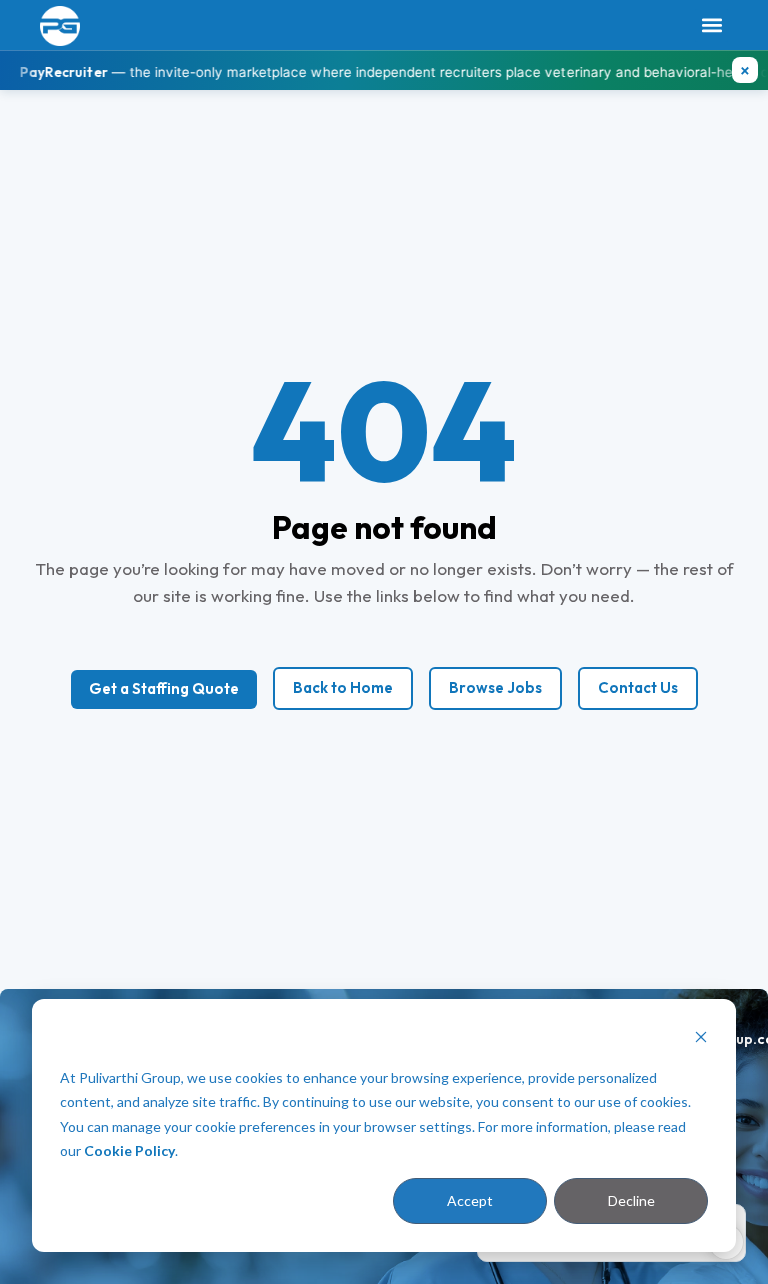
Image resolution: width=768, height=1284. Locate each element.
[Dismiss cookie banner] (701, 1039)
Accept (470, 1200)
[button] (711, 25)
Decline (631, 1200)
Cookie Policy (129, 1150)
